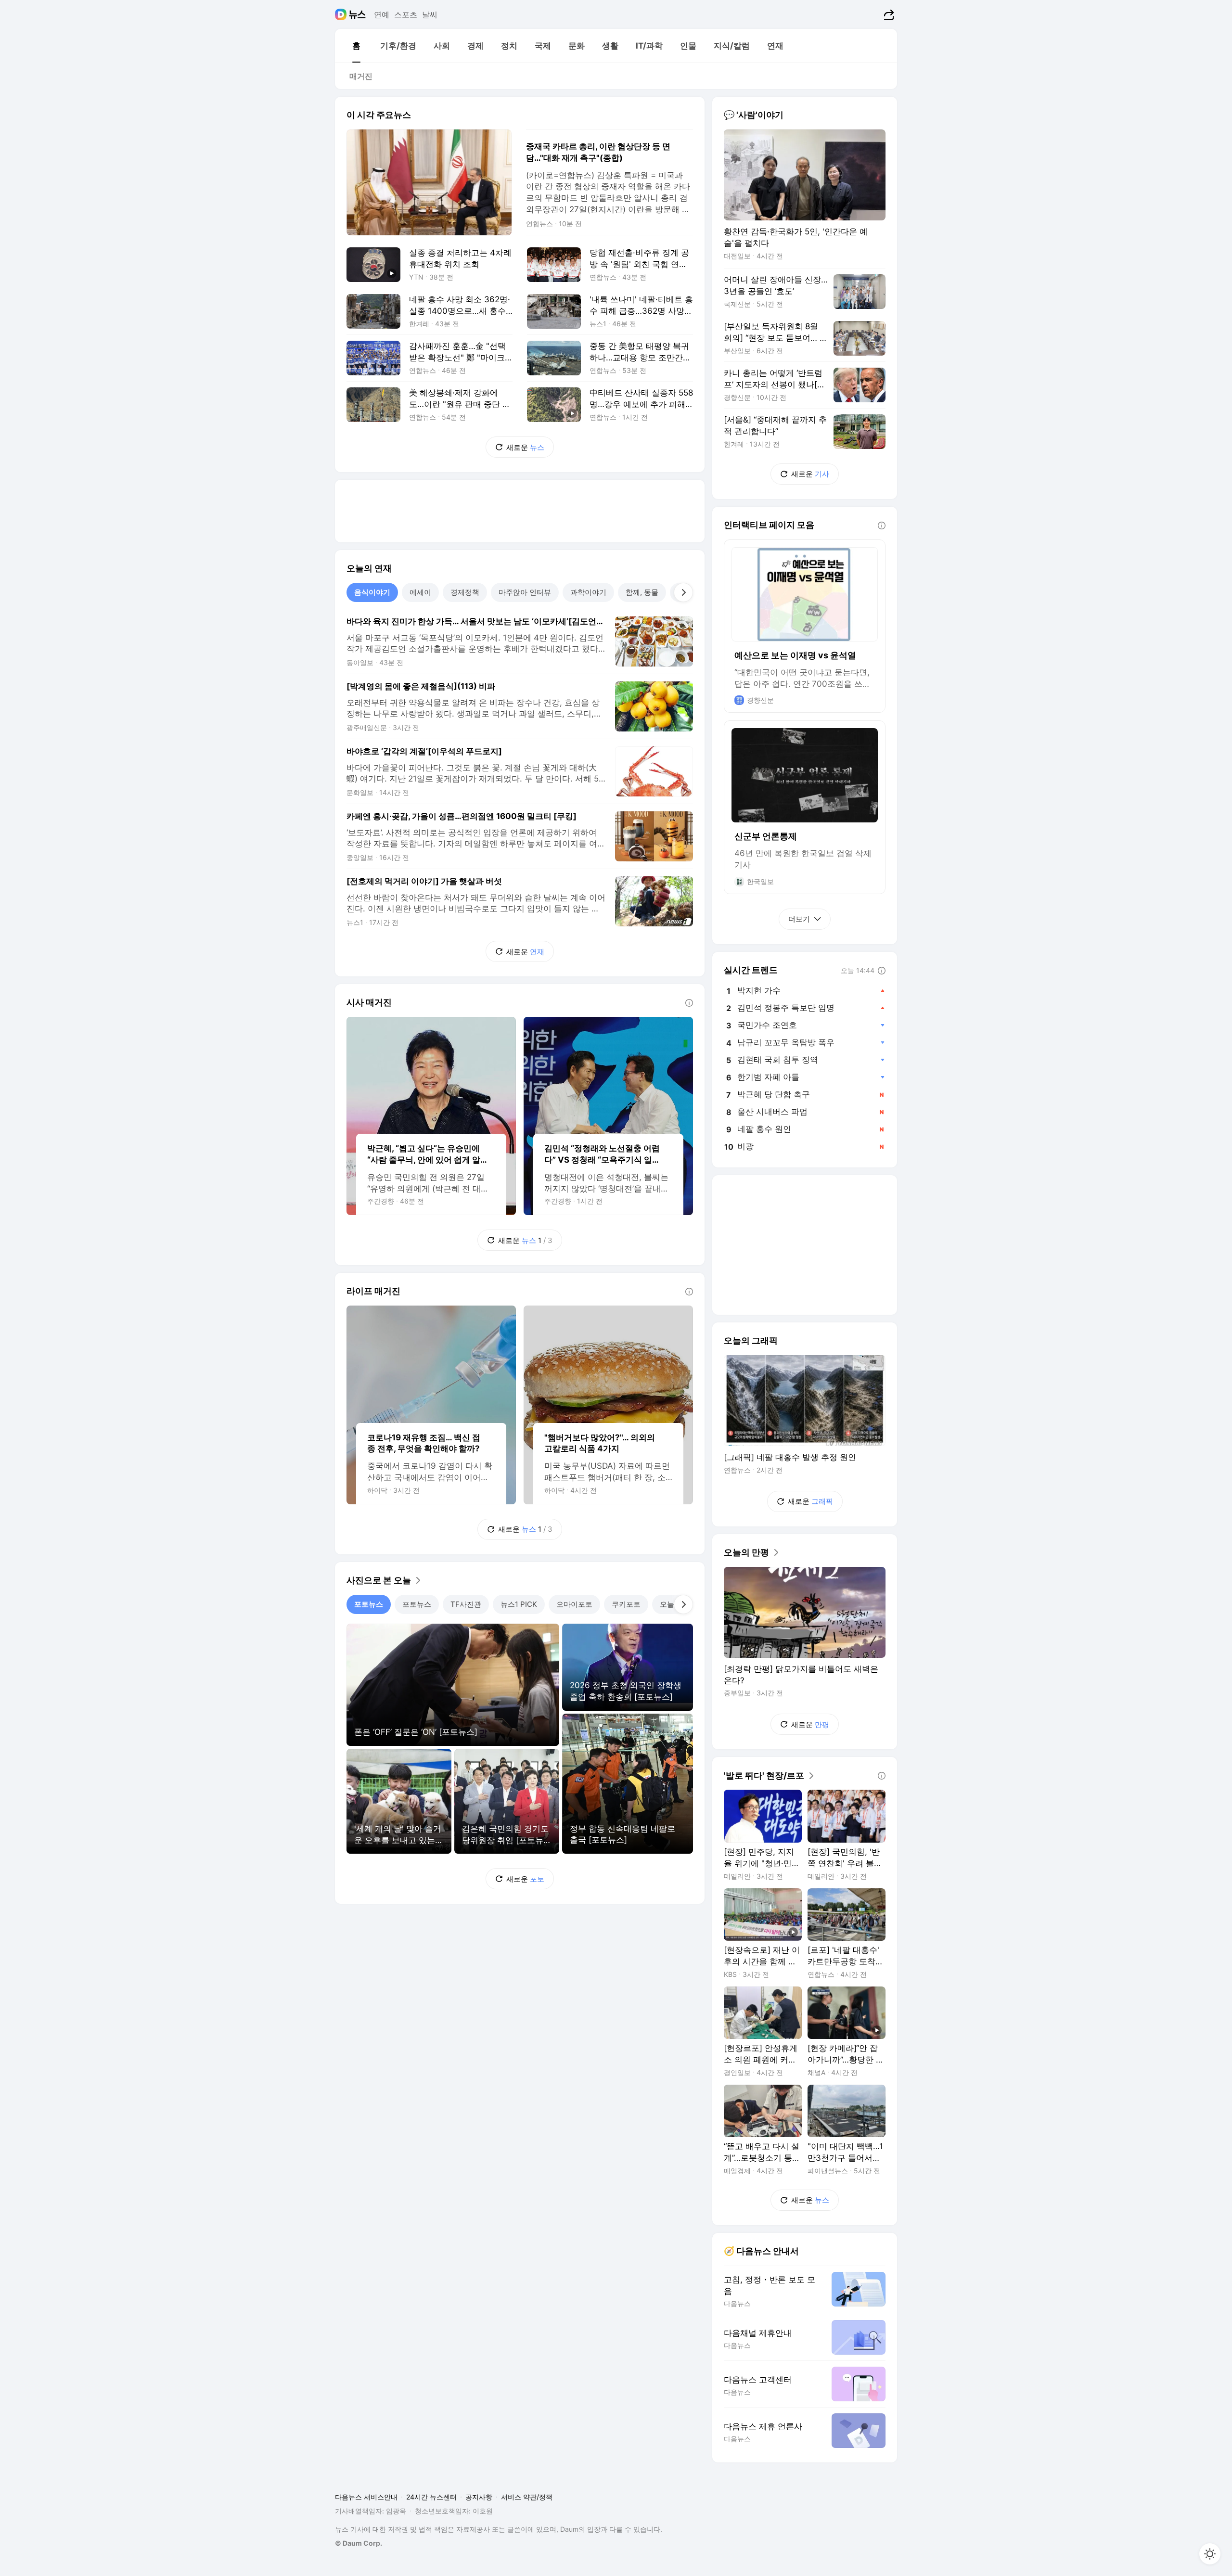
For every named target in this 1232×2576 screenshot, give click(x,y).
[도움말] (689, 1003)
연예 (382, 14)
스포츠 (406, 14)
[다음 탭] (683, 592)
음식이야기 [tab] (372, 592)
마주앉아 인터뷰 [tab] (525, 592)
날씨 (430, 14)
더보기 (799, 919)
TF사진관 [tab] (466, 1604)
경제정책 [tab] (465, 592)
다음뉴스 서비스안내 (366, 2497)
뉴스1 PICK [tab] (519, 1604)
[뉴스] (357, 14)
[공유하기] (888, 14)
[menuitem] (356, 46)
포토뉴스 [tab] (369, 1604)
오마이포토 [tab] (574, 1604)
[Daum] (342, 14)
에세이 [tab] (420, 592)
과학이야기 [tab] (588, 592)
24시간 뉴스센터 (431, 2497)
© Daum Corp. (359, 2543)
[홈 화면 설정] (1210, 2554)
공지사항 (479, 2497)
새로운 (525, 447)
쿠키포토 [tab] (626, 1604)
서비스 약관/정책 (527, 2497)
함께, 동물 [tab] (642, 592)
